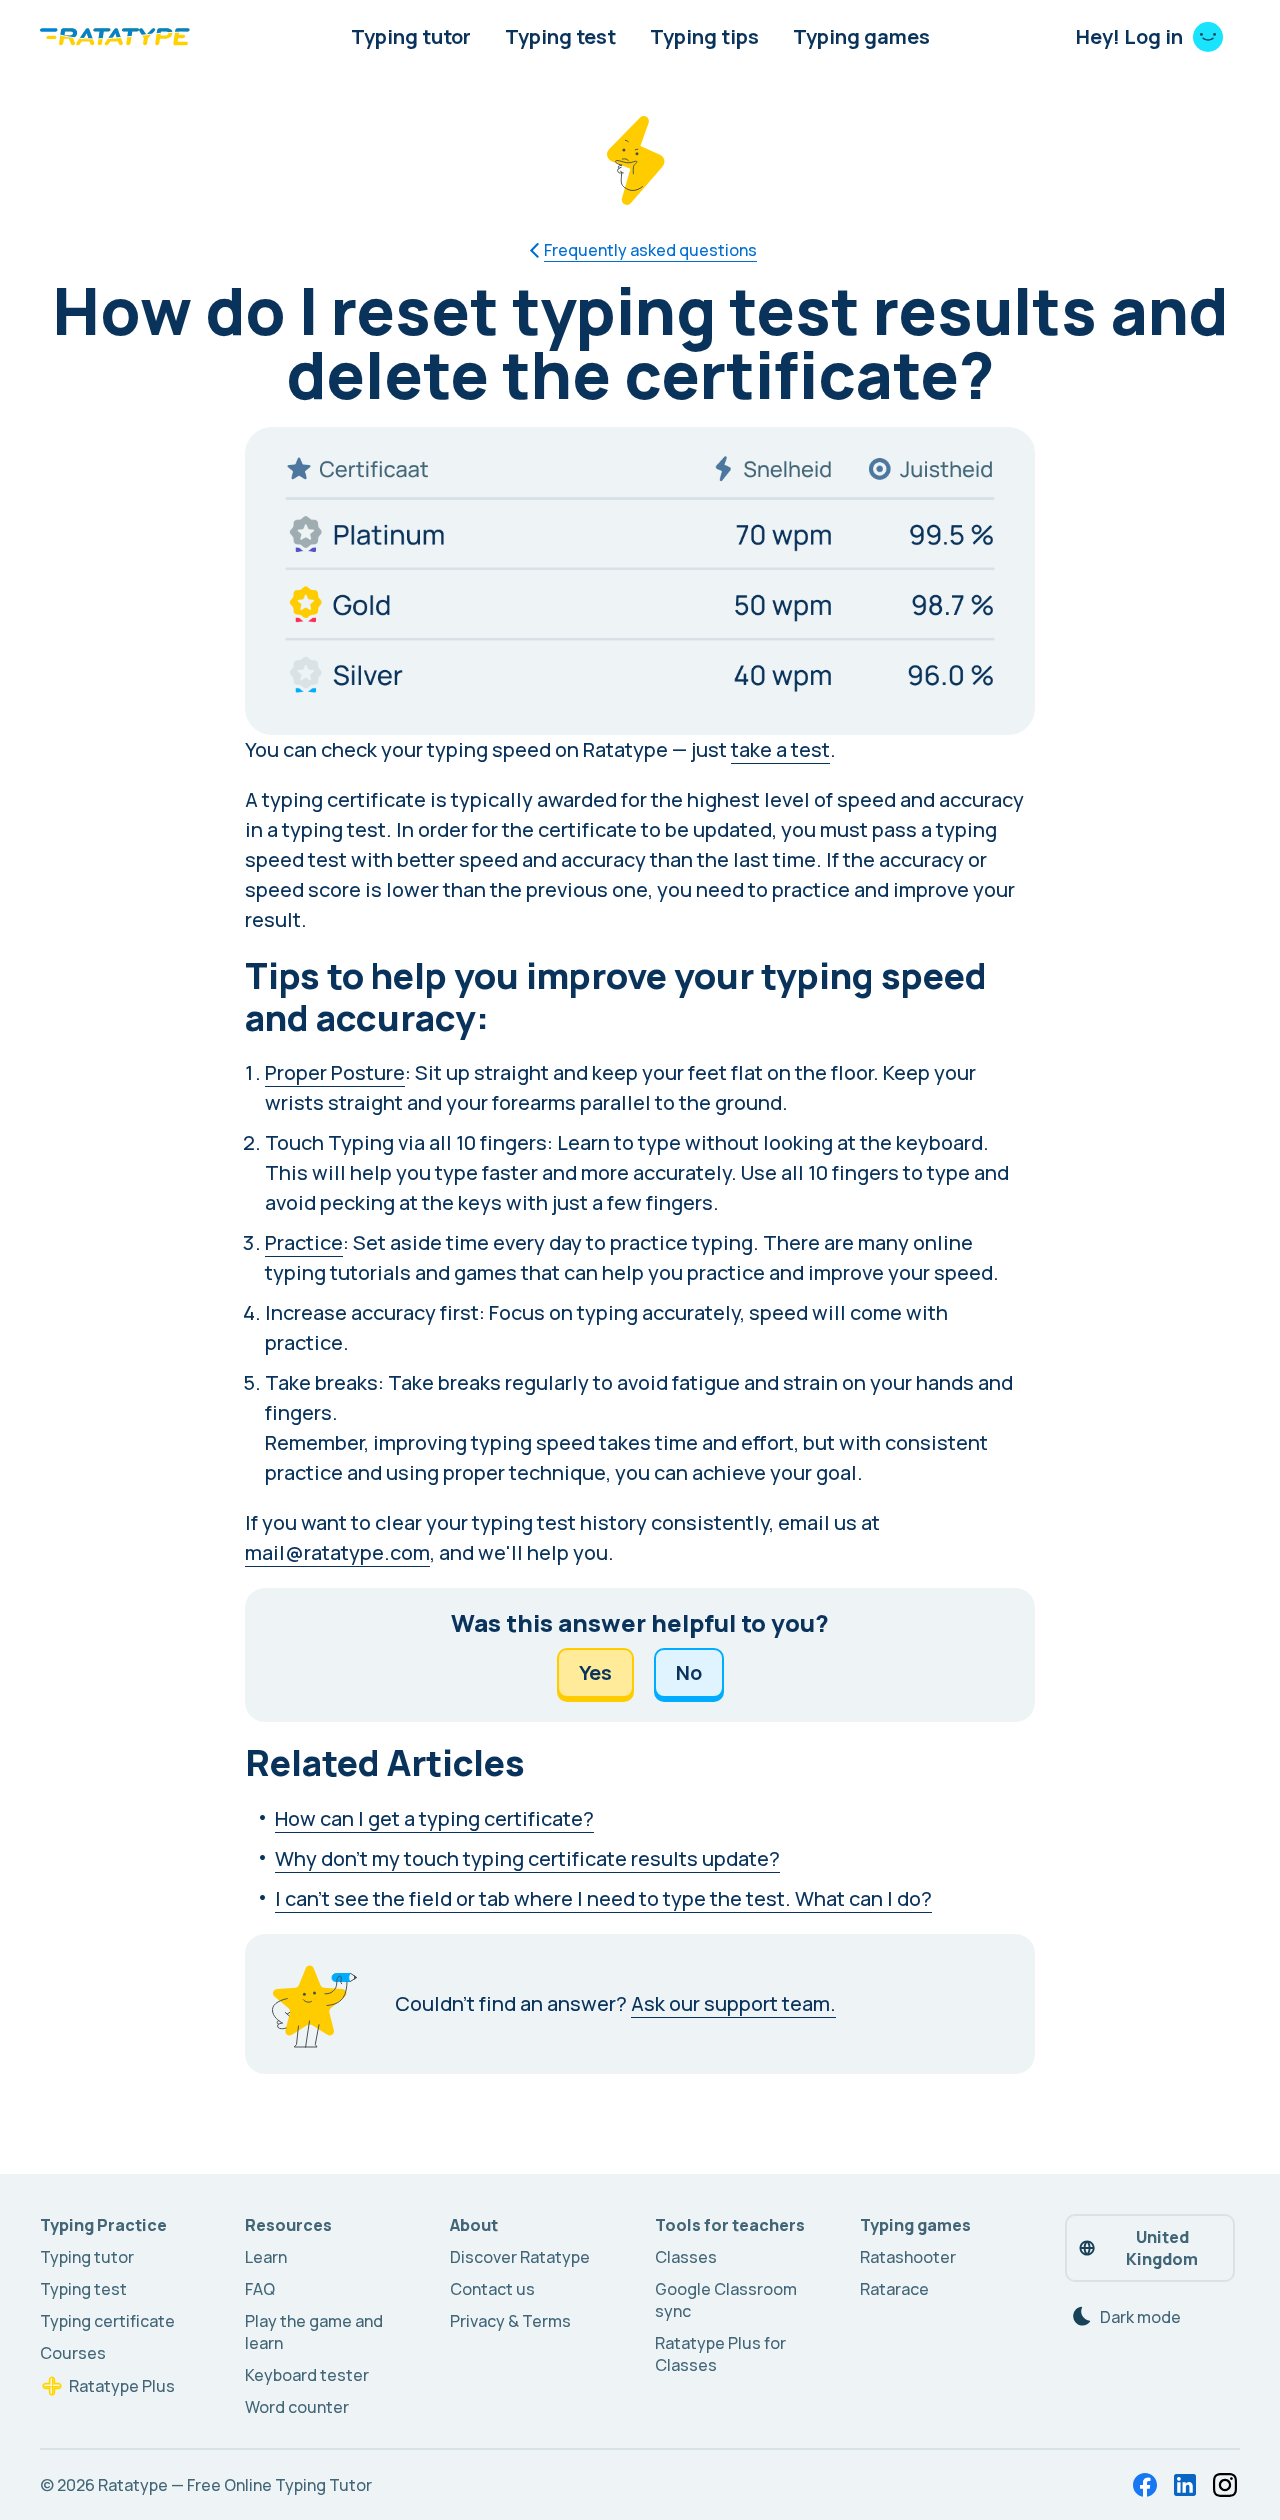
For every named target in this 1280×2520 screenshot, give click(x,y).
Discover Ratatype (520, 2257)
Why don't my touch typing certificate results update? (527, 1858)
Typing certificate (107, 2321)
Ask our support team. (733, 2003)
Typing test (560, 36)
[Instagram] (1225, 2485)
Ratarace (894, 2289)
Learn (266, 2257)
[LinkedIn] (1185, 2485)
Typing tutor (411, 36)
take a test (780, 749)
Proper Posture (335, 1072)
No (689, 1672)
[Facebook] (1145, 2485)
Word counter (297, 2407)
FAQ (260, 2289)
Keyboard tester (307, 2375)
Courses (73, 2353)
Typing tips (704, 36)
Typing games (861, 36)
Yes (595, 1672)
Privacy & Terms (510, 2321)
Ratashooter (908, 2257)
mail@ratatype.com (337, 1552)
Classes (686, 2257)
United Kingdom (1162, 2248)
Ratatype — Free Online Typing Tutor (235, 2485)
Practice (304, 1242)
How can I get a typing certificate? (434, 1818)
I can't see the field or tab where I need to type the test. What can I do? (603, 1898)
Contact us (492, 2289)
